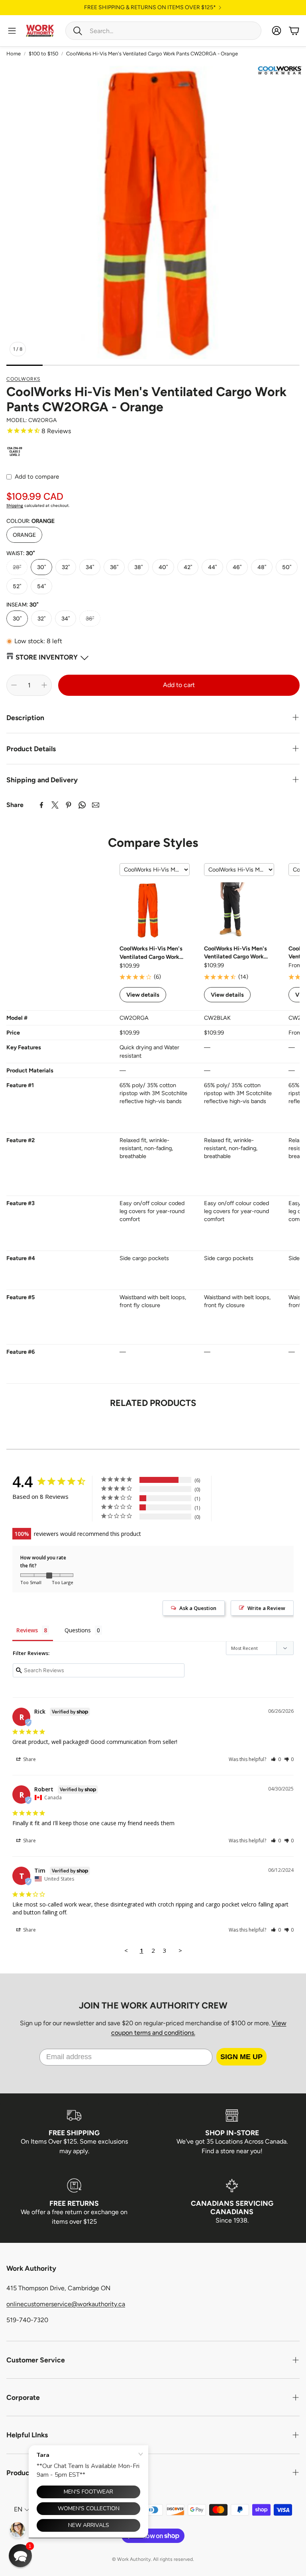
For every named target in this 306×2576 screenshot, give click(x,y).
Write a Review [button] (266, 1608)
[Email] (96, 805)
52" (17, 586)
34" (90, 567)
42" (188, 567)
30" (41, 567)
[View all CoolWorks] (280, 71)
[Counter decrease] (14, 685)
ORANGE (24, 535)
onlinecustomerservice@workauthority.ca (66, 2304)
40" (163, 567)
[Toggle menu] (12, 31)
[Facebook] (41, 805)
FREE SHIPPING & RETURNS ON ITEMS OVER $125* (150, 8)
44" (212, 567)
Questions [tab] (78, 1630)
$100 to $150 (43, 54)
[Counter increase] (44, 685)
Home (14, 54)
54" (41, 586)
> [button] (180, 1950)
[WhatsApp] (82, 805)
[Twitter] (55, 805)
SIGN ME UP (241, 2057)
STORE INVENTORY (47, 657)
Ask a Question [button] (198, 1608)
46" (237, 567)
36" (114, 567)
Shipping (15, 506)
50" (287, 567)
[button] (163, 31)
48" (262, 567)
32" (66, 567)
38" (138, 567)
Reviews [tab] (27, 1630)
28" (17, 567)
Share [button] (29, 1759)
